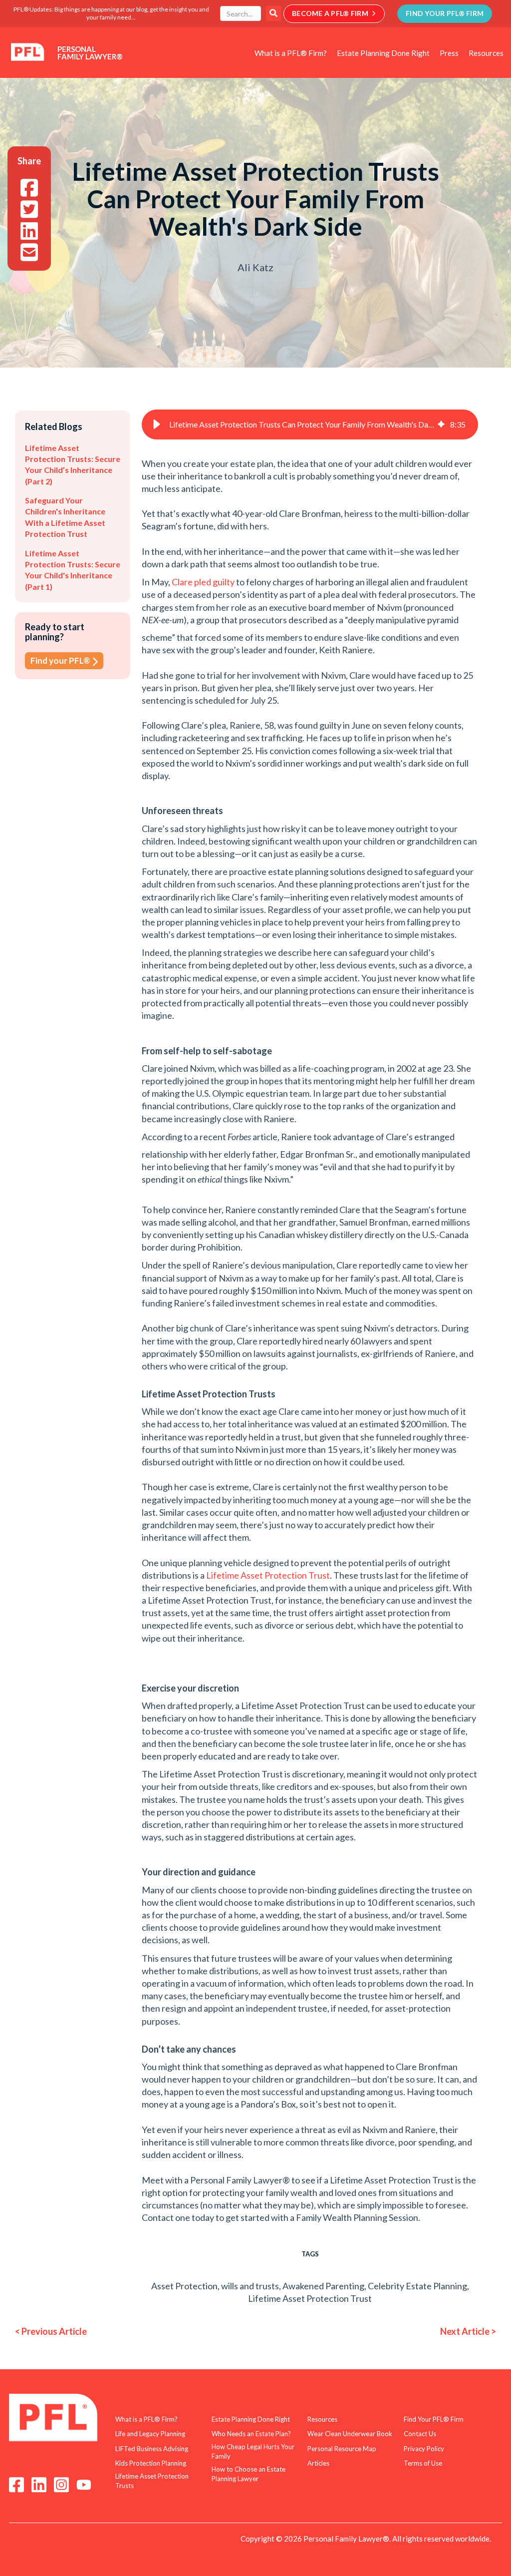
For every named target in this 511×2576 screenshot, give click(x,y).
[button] (157, 425)
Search (273, 13)
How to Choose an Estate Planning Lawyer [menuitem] (249, 2474)
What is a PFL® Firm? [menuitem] (291, 53)
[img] (441, 425)
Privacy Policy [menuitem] (424, 2449)
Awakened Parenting (323, 2286)
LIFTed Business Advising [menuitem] (152, 2449)
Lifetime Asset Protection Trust (268, 1575)
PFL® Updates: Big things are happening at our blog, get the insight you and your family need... (111, 13)
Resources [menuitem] (486, 53)
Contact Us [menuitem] (420, 2434)
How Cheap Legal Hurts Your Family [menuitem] (253, 2452)
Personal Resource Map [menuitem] (342, 2449)
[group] (310, 425)
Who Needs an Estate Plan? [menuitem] (251, 2434)
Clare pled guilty (204, 582)
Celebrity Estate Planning (417, 2286)
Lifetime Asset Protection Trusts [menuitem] (152, 2481)
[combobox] (241, 13)
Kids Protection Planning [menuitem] (151, 2463)
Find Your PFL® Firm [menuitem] (434, 2419)
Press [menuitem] (449, 53)
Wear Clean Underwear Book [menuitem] (350, 2434)
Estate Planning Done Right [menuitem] (383, 53)
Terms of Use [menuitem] (423, 2463)
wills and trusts (250, 2286)
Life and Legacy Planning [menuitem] (150, 2434)
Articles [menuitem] (318, 2463)
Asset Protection (184, 2286)
